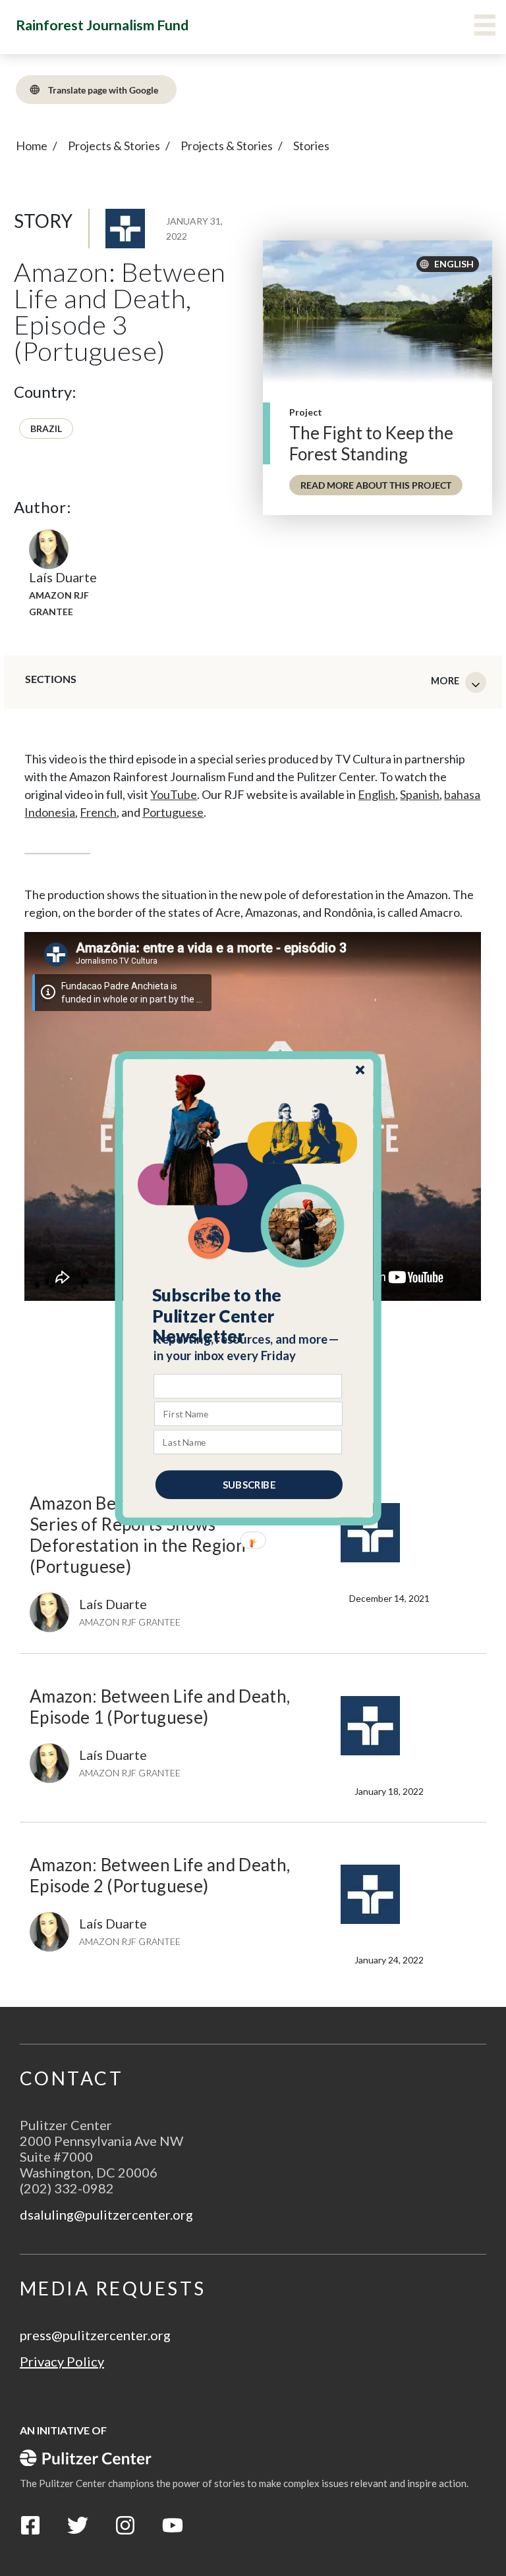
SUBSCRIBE (249, 1484)
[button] (249, 1315)
